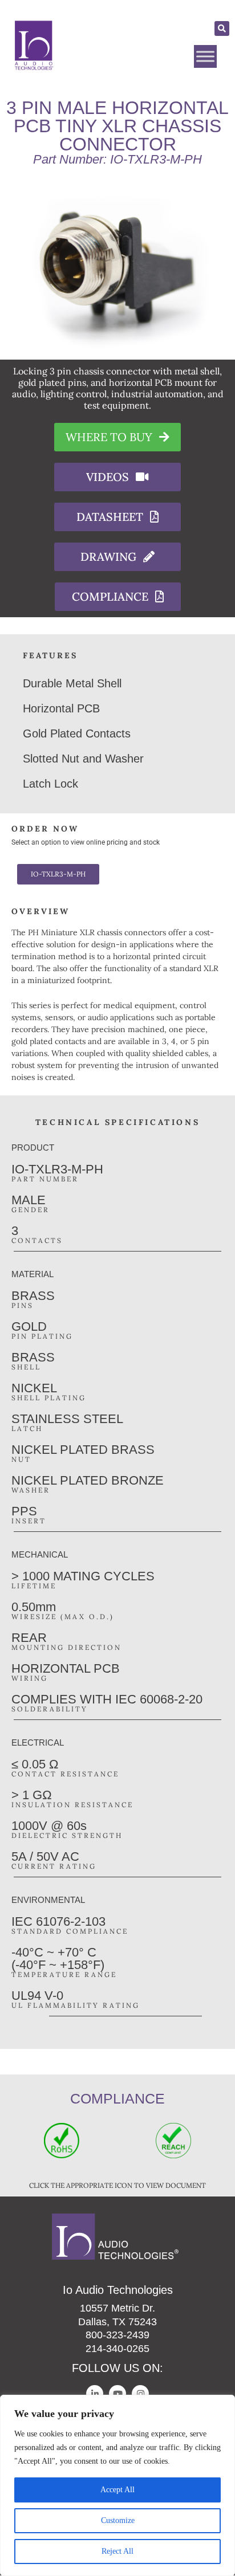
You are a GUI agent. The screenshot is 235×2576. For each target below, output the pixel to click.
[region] (117, 2485)
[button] (222, 28)
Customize (118, 2520)
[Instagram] (140, 2394)
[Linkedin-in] (95, 2394)
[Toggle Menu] (205, 56)
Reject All (117, 2551)
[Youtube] (117, 2394)
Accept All (117, 2490)
